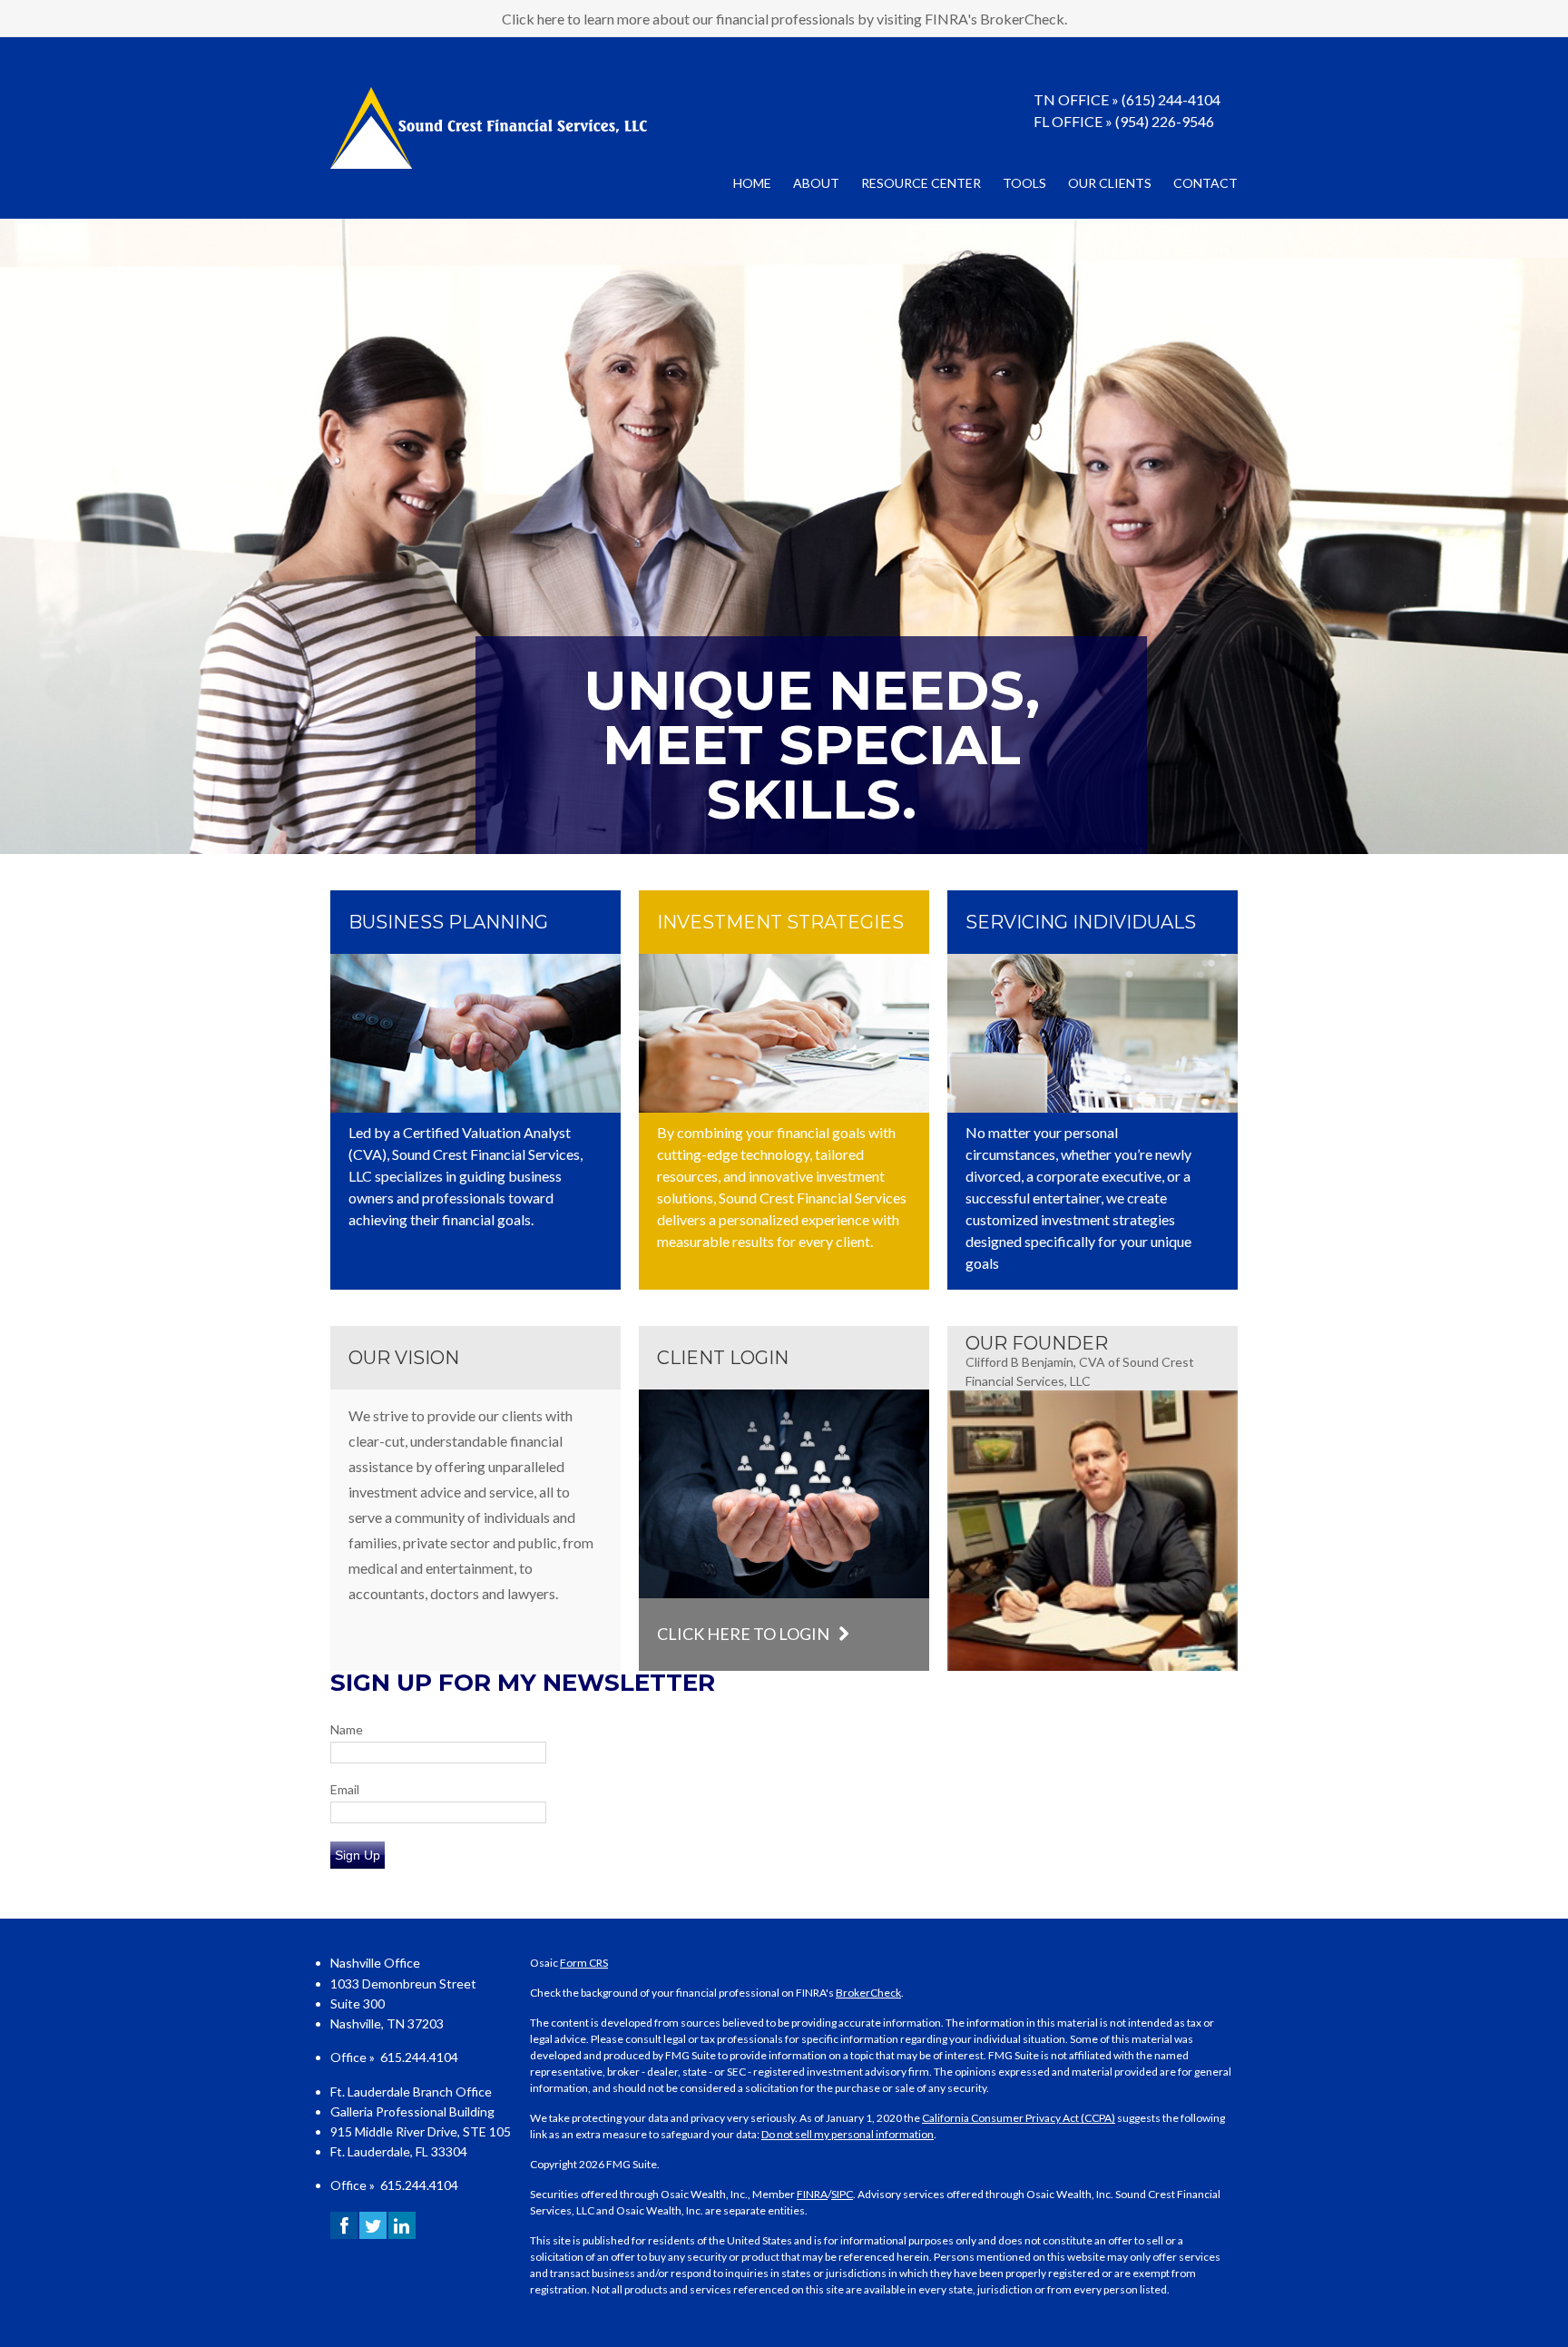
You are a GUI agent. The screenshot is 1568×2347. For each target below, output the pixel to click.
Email (345, 1789)
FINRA (812, 2194)
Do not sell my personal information (848, 2134)
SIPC (842, 2194)
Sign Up (358, 1855)
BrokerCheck (868, 1993)
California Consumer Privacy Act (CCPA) (1019, 2118)
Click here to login (743, 1634)
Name (347, 1729)
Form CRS (584, 1963)
